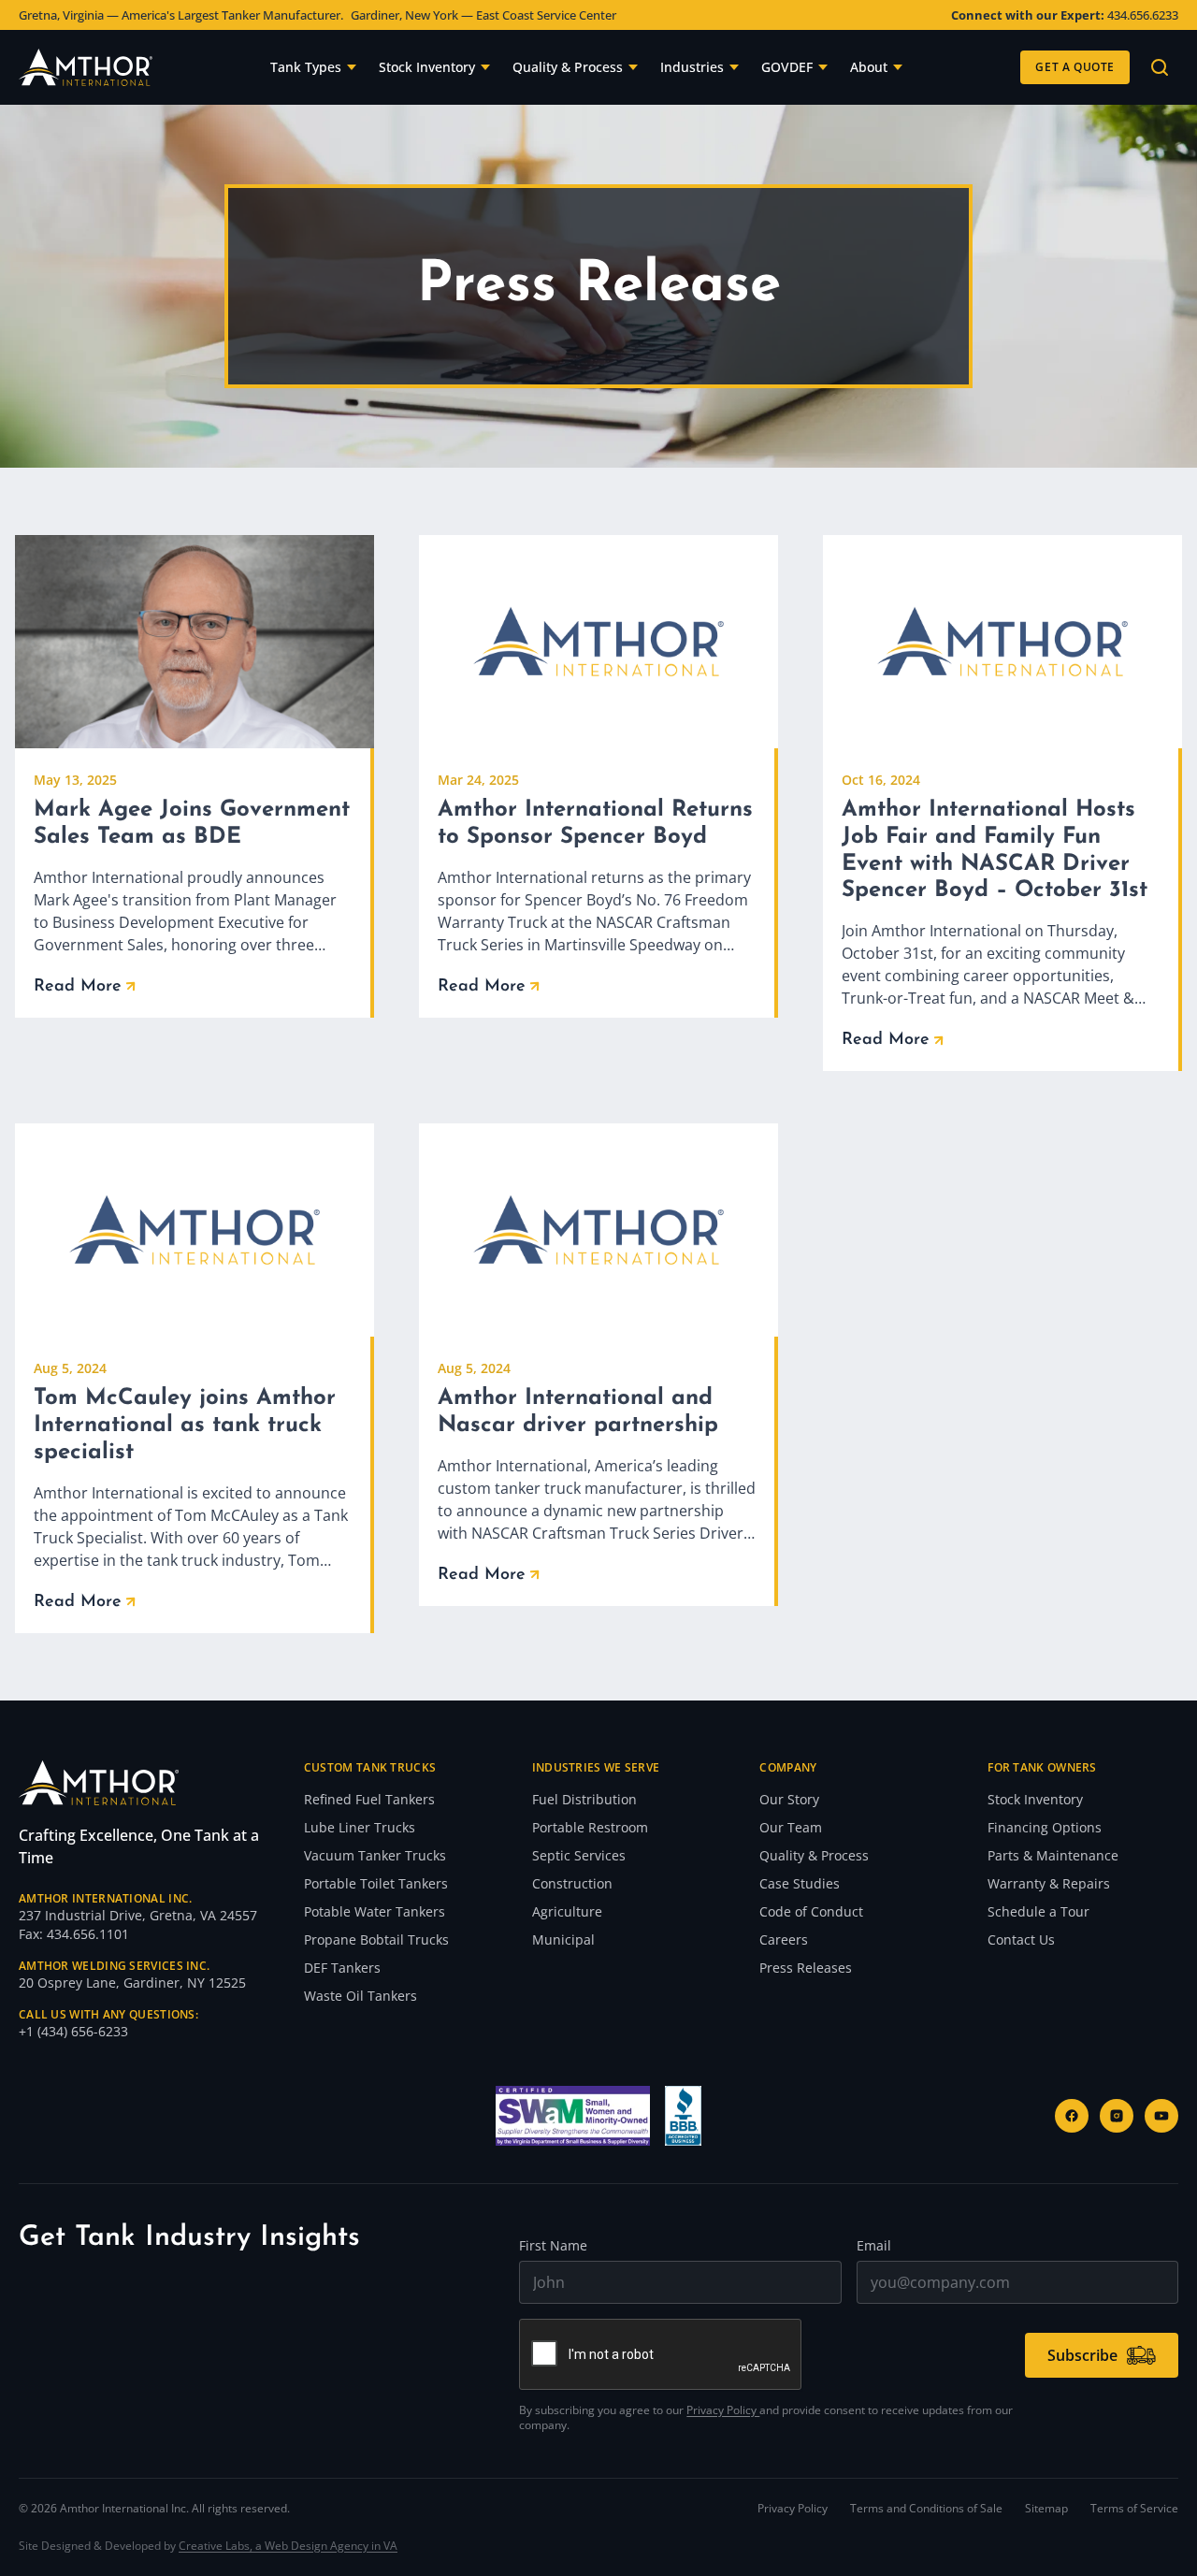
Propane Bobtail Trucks (376, 1939)
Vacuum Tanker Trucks (375, 1855)
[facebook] (1072, 2116)
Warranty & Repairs (1049, 1883)
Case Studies (800, 1883)
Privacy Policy (723, 2410)
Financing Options (1045, 1827)
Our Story (789, 1799)
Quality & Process (568, 67)
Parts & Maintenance (1053, 1855)
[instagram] (1117, 2116)
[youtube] (1161, 2116)
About (869, 67)
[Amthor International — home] (86, 67)
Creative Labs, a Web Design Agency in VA (288, 2546)
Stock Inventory (427, 67)
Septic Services (579, 1855)
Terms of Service (1134, 2509)
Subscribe (1082, 2355)
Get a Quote (1075, 67)
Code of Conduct (811, 1911)
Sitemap (1046, 2509)
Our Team (791, 1827)
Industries (692, 67)
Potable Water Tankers (375, 1911)
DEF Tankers (342, 1968)
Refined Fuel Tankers (369, 1799)
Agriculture (567, 1911)
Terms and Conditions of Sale (926, 2509)
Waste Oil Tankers (361, 1996)
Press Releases (806, 1968)
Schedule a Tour (1038, 1911)
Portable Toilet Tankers (376, 1883)
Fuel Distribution (584, 1799)
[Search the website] (1160, 67)
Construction (572, 1883)
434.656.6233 (1143, 15)
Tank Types (306, 67)
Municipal (563, 1939)
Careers (784, 1939)
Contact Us (1021, 1939)
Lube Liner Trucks (360, 1827)
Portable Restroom (590, 1827)
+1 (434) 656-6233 (73, 2031)
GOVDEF (787, 67)
